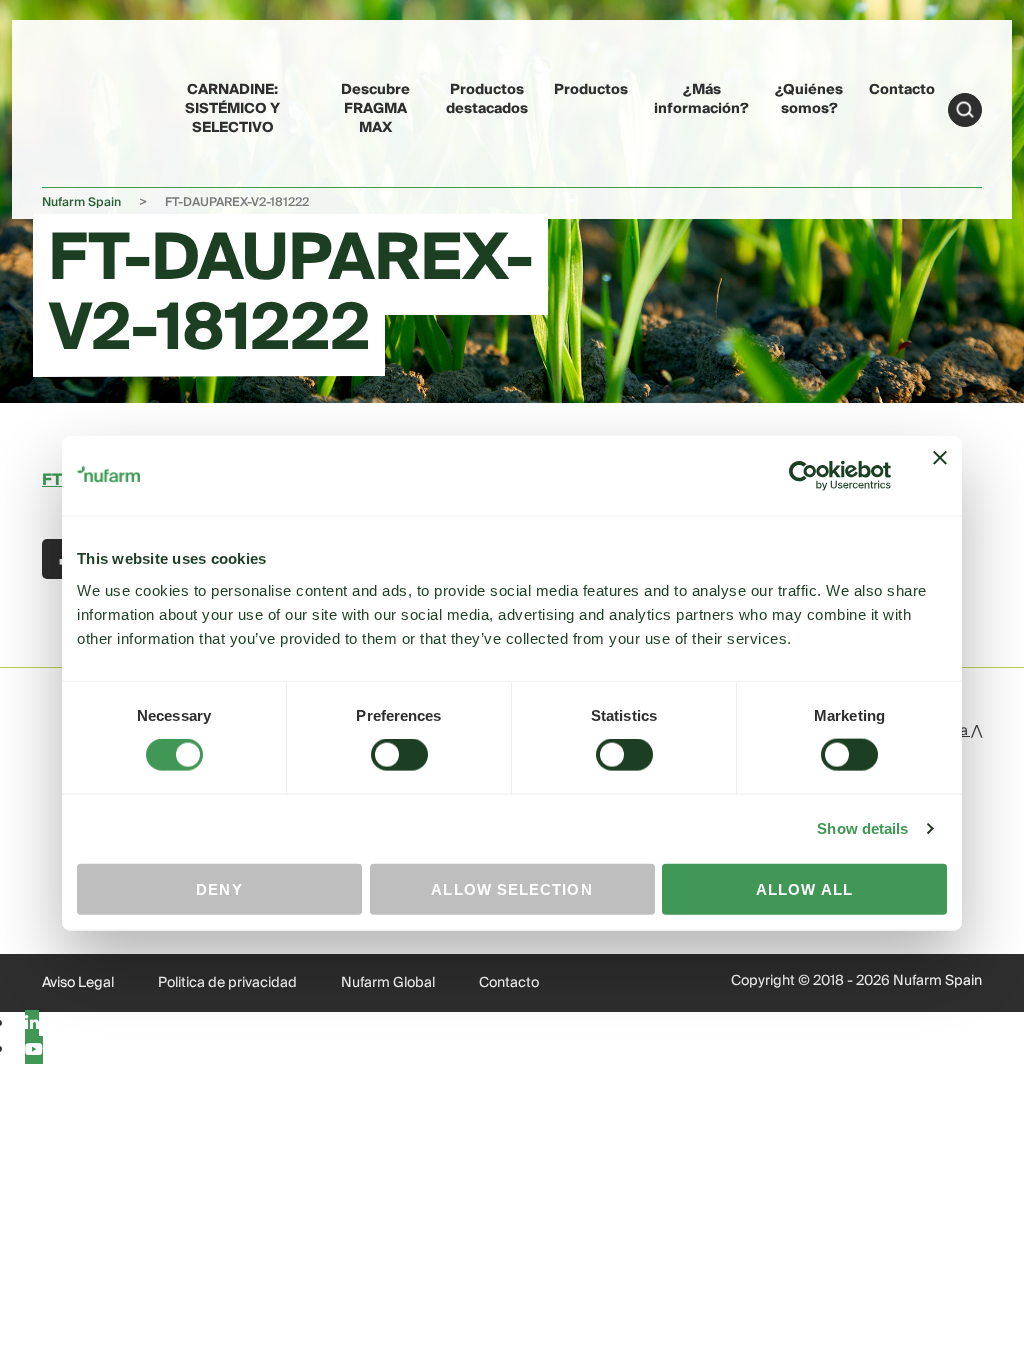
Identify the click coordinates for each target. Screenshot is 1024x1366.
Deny (219, 888)
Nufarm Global (388, 983)
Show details (862, 828)
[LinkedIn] (32, 1024)
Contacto (902, 90)
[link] (80, 106)
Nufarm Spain (81, 202)
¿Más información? (701, 99)
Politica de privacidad (227, 983)
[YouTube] (34, 1050)
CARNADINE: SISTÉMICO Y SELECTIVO (232, 109)
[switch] (399, 755)
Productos (591, 90)
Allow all (804, 888)
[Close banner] (940, 476)
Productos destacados (487, 99)
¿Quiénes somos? (809, 99)
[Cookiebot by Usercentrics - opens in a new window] (803, 476)
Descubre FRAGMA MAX (375, 109)
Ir (965, 110)
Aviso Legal (78, 983)
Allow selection (511, 888)
